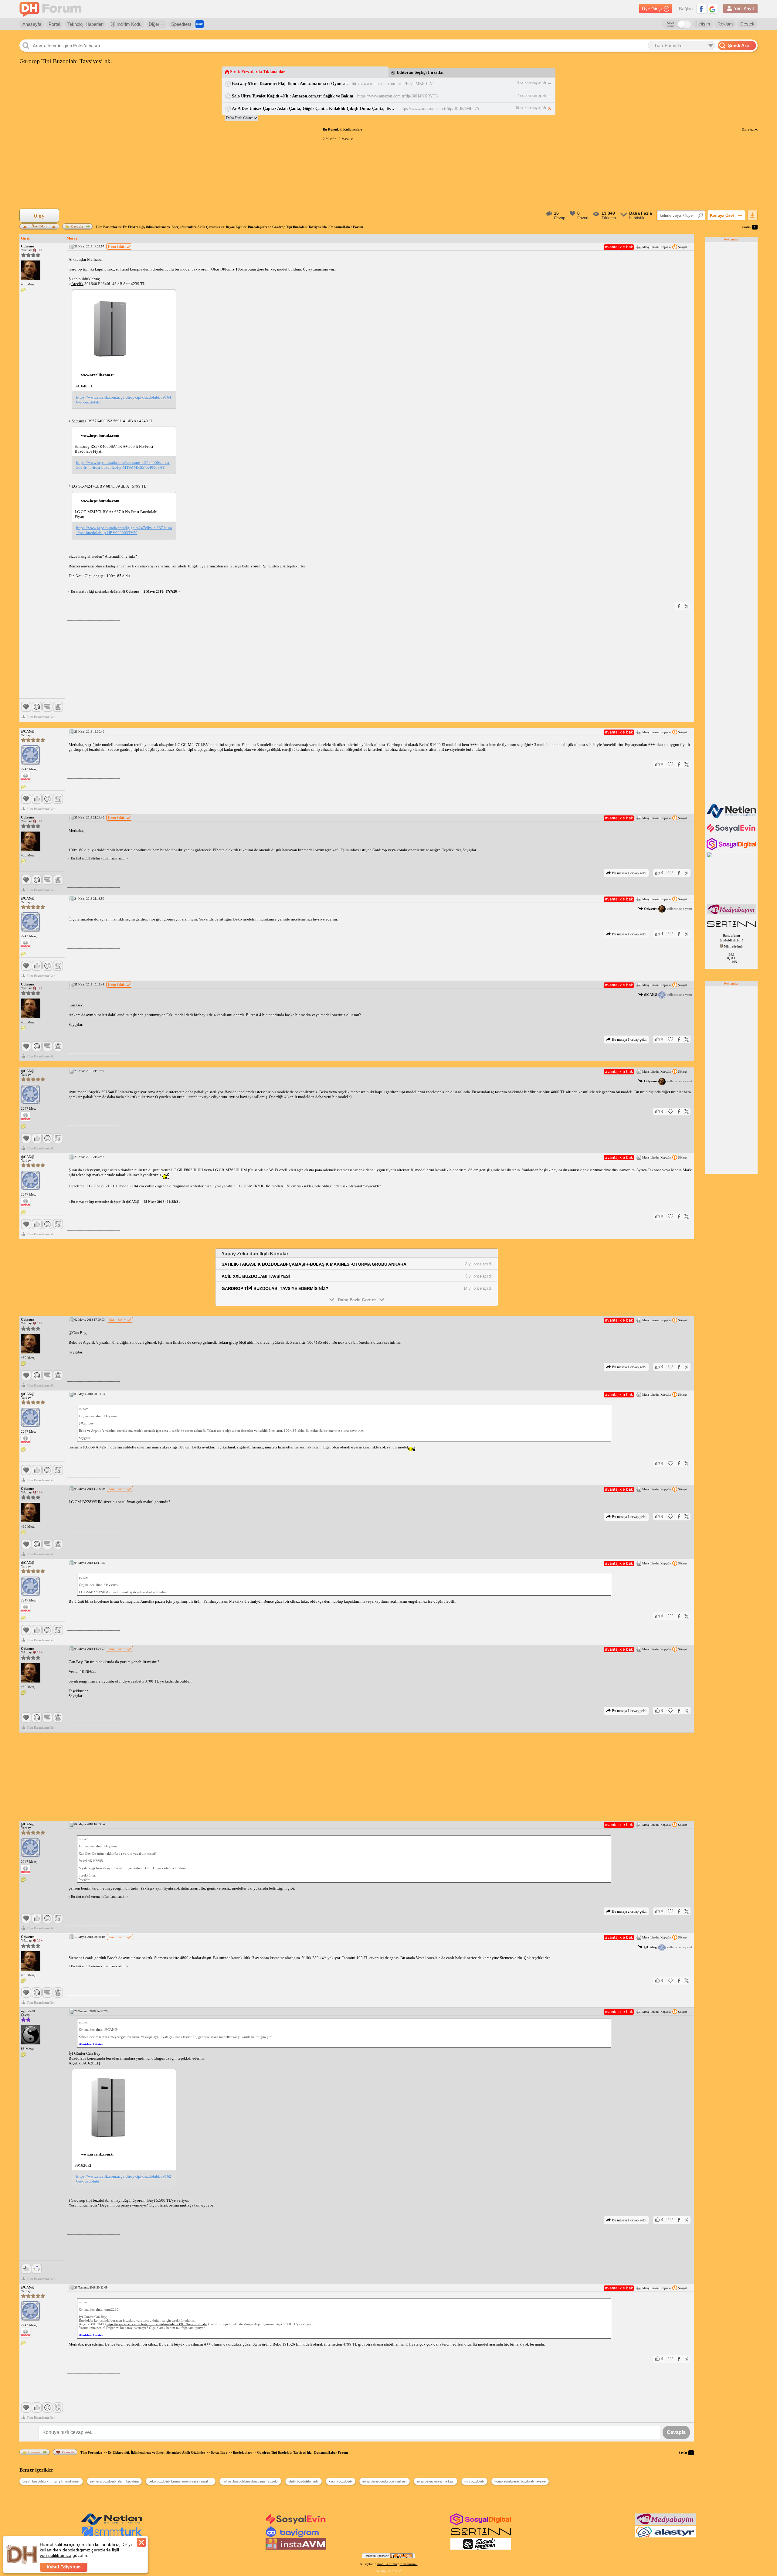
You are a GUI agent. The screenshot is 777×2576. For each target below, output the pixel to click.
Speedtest (181, 24)
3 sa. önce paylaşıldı (532, 83)
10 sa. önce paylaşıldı (531, 108)
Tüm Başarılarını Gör (41, 717)
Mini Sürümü (733, 946)
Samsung (79, 421)
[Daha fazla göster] (241, 118)
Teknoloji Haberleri (85, 24)
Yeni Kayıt (744, 8)
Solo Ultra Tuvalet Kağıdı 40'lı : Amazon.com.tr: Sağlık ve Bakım (293, 96)
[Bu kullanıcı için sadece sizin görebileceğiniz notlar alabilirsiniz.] (23, 290)
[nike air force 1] (481, 2536)
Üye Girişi (652, 9)
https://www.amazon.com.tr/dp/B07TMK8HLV (392, 84)
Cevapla (77, 226)
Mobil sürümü (733, 940)
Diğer (154, 24)
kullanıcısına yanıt (668, 909)
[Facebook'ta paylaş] (679, 606)
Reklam (725, 24)
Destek (747, 24)
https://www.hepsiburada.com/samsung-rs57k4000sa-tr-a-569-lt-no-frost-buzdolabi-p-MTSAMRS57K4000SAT (123, 465)
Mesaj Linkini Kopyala (656, 247)
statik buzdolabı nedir (303, 2481)
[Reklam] (200, 24)
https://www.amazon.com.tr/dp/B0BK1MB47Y (440, 109)
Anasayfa (32, 24)
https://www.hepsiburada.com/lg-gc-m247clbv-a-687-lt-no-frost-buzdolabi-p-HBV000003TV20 (124, 530)
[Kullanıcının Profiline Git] (31, 271)
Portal (54, 24)
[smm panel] (732, 913)
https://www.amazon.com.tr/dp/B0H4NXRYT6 (397, 96)
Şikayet (683, 247)
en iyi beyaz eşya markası (436, 2481)
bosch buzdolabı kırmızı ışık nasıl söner (51, 2481)
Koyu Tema (671, 24)
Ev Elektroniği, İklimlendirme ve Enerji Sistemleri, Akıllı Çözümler (172, 227)
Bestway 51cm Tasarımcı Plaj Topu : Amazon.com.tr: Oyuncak (290, 84)
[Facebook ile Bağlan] (701, 9)
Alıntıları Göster (91, 2044)
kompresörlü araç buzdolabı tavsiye (520, 2481)
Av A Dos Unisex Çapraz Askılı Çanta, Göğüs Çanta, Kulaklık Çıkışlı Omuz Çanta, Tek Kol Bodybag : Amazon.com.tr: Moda (314, 109)
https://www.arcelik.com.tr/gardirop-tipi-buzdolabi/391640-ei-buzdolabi (124, 400)
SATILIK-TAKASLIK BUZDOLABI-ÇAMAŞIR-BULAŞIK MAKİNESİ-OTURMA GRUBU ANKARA (314, 1264)
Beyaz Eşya (234, 227)
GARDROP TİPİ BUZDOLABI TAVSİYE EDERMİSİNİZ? (275, 1288)
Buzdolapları (257, 227)
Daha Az (748, 129)
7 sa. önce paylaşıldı (532, 95)
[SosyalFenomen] (481, 2548)
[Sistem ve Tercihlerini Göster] (25, 777)
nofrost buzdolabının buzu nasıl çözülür (251, 2481)
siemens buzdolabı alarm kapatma (114, 2481)
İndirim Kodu (128, 24)
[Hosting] (732, 817)
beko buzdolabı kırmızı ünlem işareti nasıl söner (182, 2481)
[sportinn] (732, 927)
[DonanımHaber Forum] (52, 9)
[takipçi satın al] (732, 832)
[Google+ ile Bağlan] (712, 9)
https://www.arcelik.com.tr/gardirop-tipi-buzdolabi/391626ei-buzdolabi (124, 2179)
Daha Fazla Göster (357, 1300)
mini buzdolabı (475, 2481)
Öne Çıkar (39, 226)
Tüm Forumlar (107, 227)
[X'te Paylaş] (687, 606)
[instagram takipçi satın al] (732, 849)
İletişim (703, 24)
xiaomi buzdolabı (341, 2481)
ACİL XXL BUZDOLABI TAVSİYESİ (256, 1276)
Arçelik (77, 284)
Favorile (68, 2452)
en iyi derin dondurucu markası (384, 2481)
